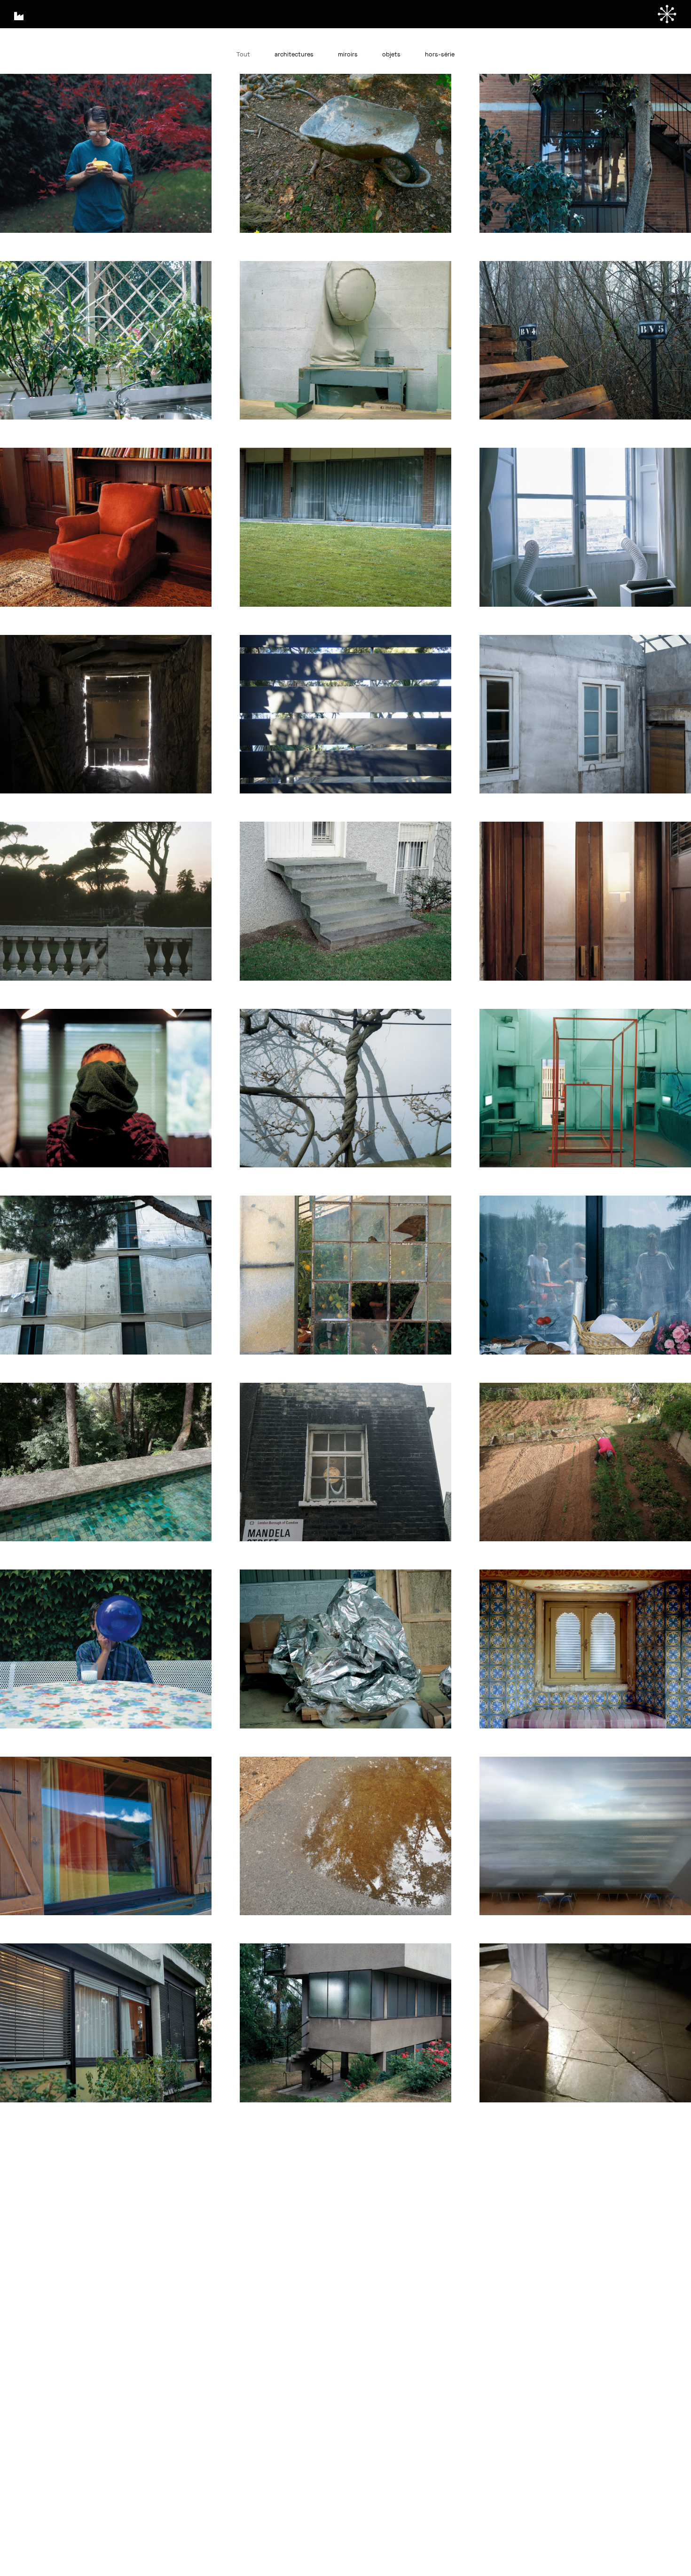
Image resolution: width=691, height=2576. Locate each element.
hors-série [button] (440, 55)
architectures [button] (294, 55)
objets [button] (391, 55)
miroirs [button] (348, 55)
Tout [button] (243, 55)
